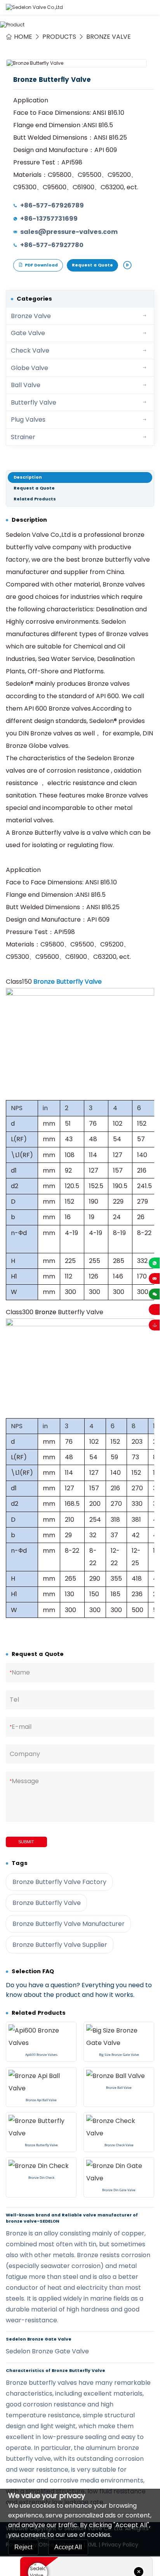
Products (59, 37)
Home (23, 37)
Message (24, 1781)
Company (25, 1754)
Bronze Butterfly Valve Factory (59, 1882)
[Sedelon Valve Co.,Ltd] (34, 7)
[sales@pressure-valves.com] (154, 1278)
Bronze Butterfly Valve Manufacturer (69, 1924)
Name (20, 1672)
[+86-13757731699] (154, 1263)
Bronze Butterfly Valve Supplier (60, 1945)
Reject (23, 2547)
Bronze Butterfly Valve (68, 982)
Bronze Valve (109, 37)
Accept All (68, 2547)
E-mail (21, 1727)
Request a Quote (92, 265)
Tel (14, 1700)
